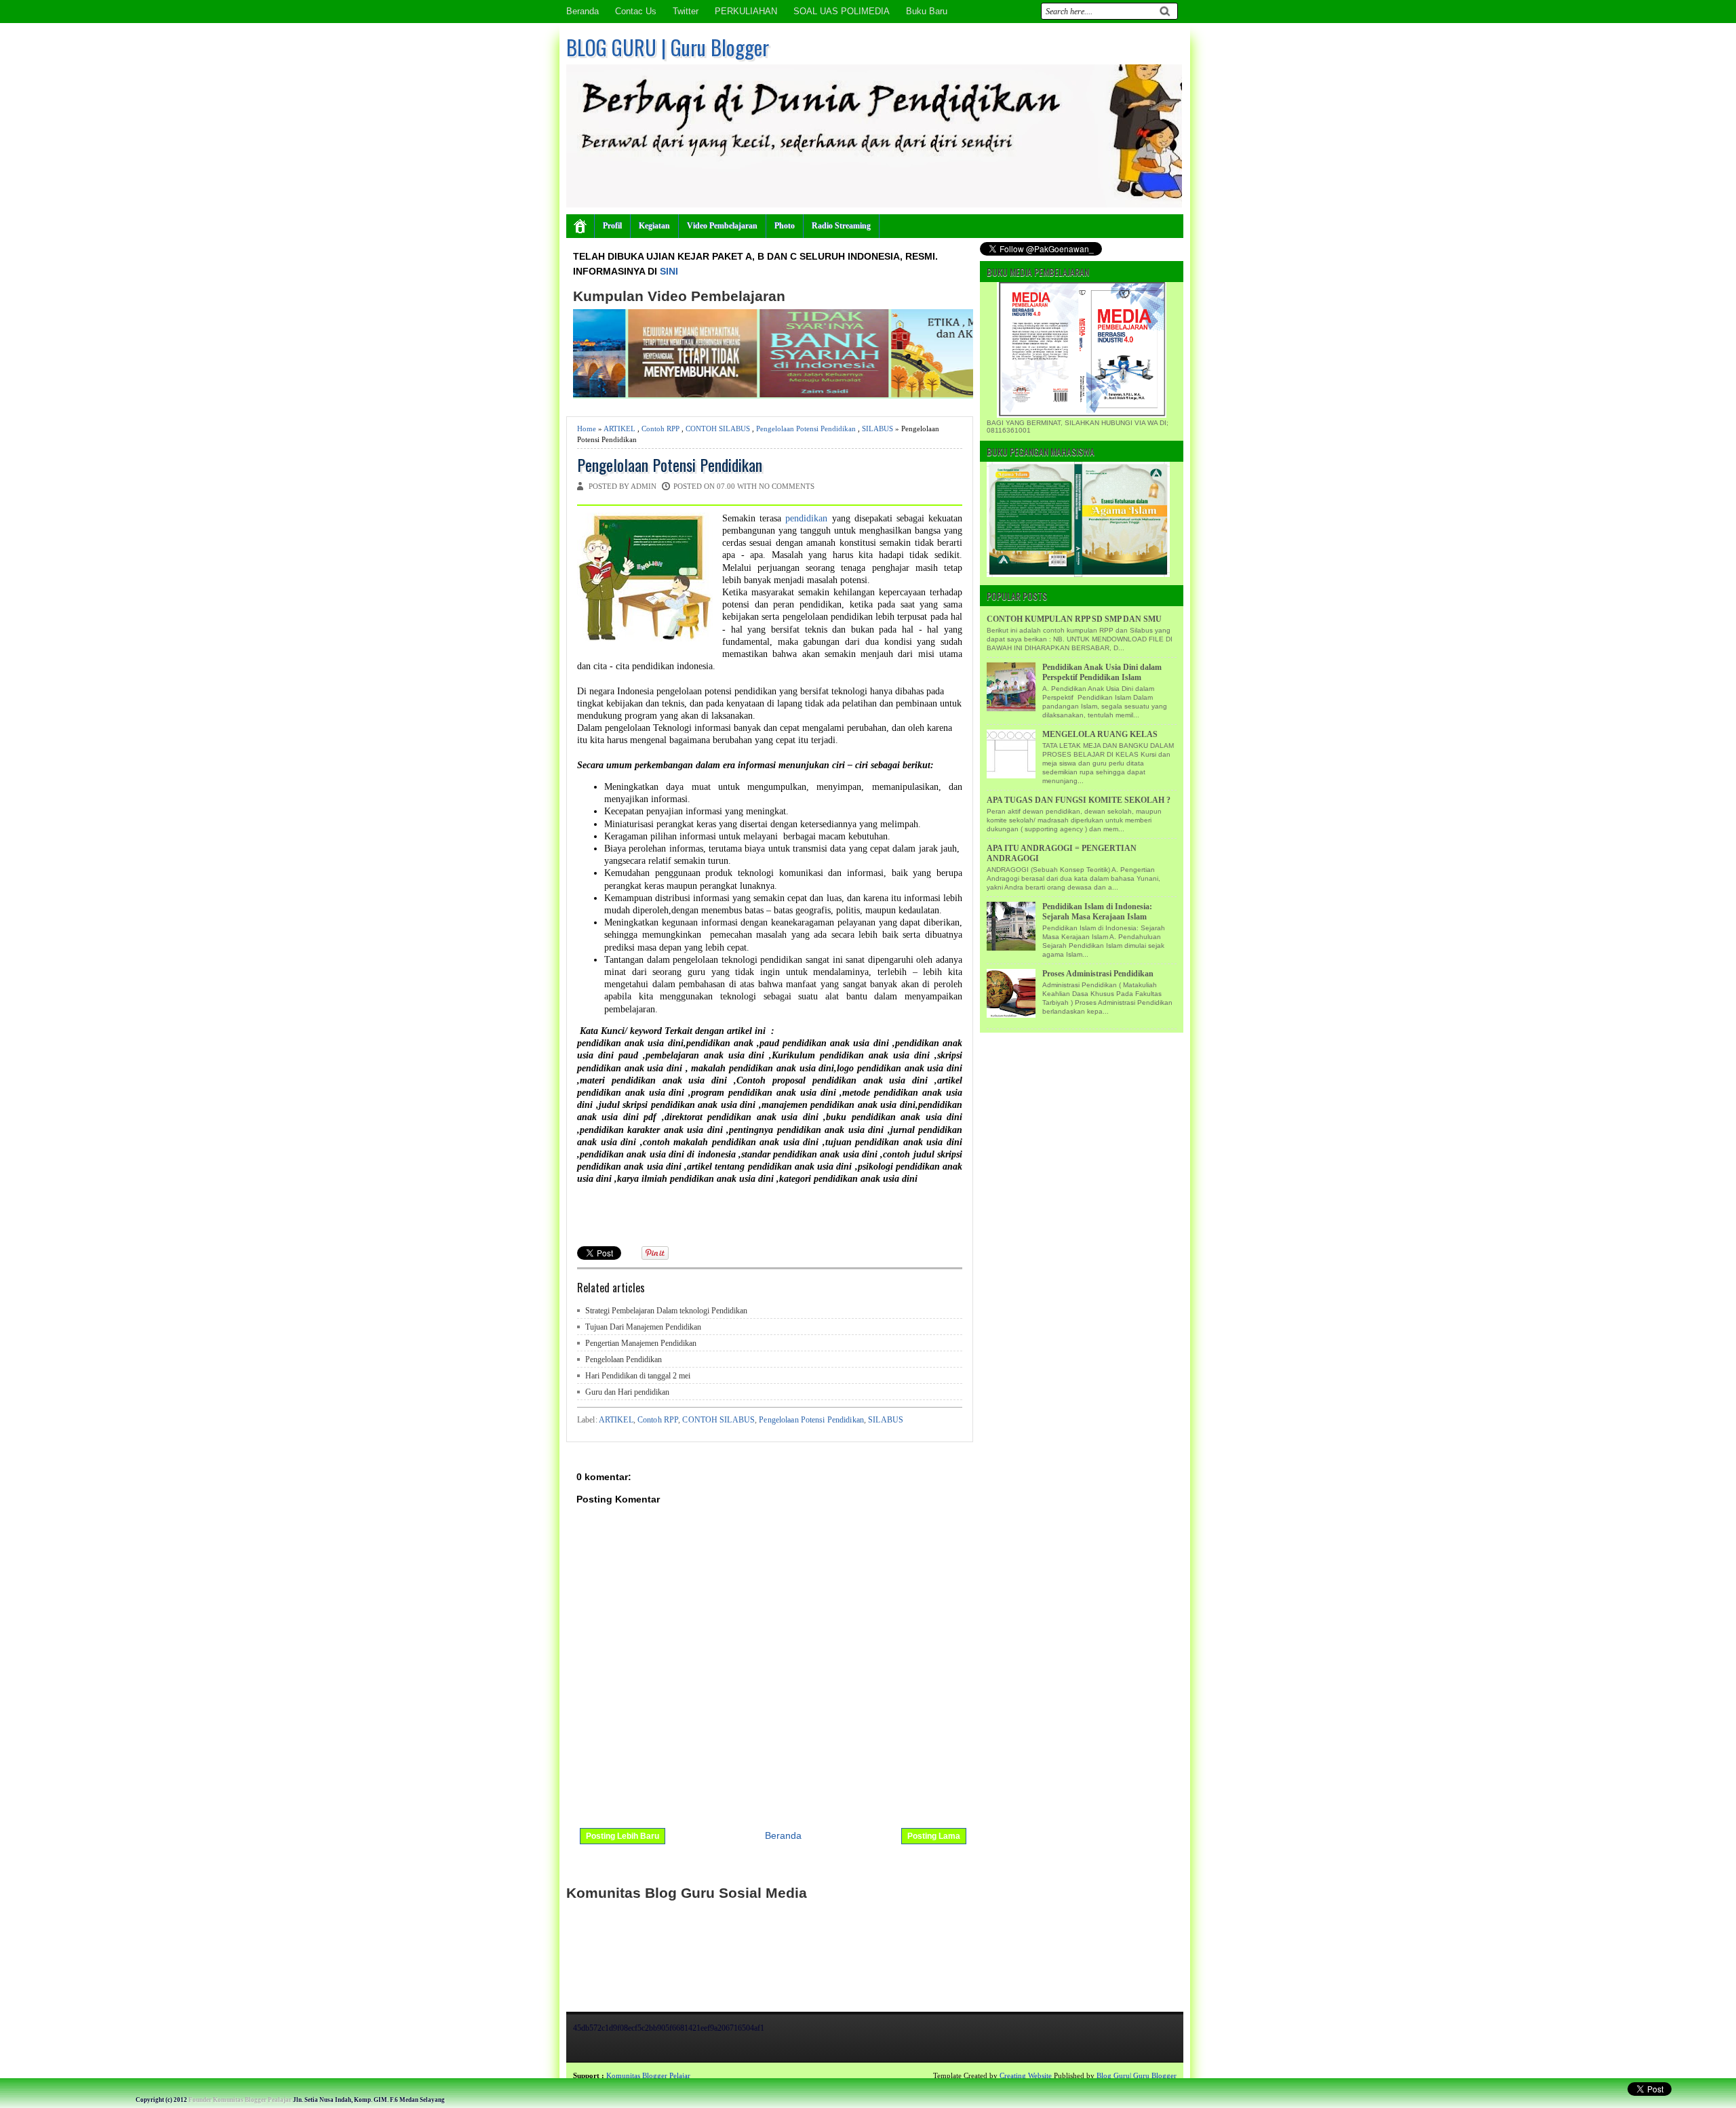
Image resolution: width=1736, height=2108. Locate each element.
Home (587, 429)
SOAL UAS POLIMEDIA (842, 11)
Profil (612, 226)
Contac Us (636, 11)
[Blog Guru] (99, 2075)
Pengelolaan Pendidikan (624, 1359)
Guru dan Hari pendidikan (627, 1392)
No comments (787, 486)
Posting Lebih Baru (623, 1836)
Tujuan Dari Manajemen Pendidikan (643, 1327)
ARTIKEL (619, 429)
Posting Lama (934, 1836)
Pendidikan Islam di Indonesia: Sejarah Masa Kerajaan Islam (1097, 912)
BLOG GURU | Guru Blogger (668, 47)
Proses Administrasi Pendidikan (1098, 974)
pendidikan (808, 518)
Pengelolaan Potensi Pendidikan (806, 429)
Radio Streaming (841, 226)
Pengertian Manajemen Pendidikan (641, 1343)
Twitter (686, 11)
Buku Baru (927, 11)
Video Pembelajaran (722, 226)
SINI (669, 271)
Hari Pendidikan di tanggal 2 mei (638, 1376)
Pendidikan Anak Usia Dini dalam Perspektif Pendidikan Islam (1102, 672)
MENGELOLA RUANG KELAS (1100, 734)
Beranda (583, 11)
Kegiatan (654, 226)
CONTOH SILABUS (718, 429)
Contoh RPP (660, 429)
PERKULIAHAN (746, 11)
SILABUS (877, 429)
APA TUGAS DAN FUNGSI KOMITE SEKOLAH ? (1079, 800)
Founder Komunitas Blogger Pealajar (240, 2100)
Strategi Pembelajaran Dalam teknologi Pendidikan (666, 1311)
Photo (785, 226)
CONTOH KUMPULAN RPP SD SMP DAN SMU (1074, 619)
